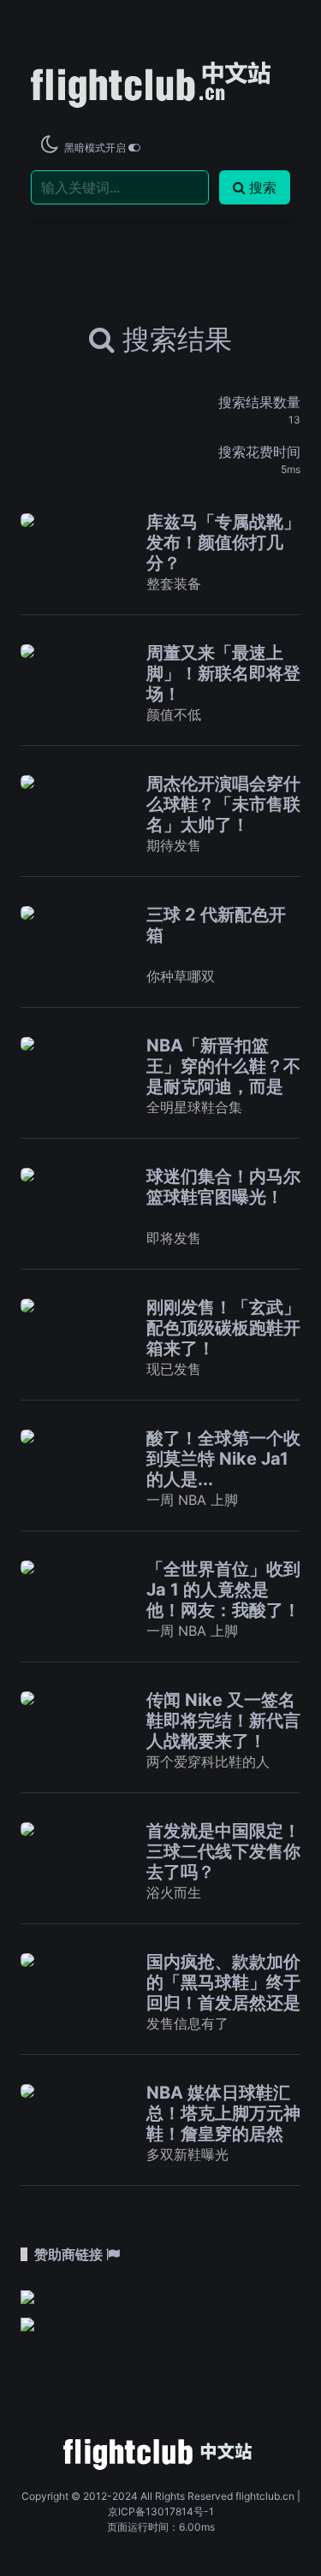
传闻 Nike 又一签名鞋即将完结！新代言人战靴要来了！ (223, 1720)
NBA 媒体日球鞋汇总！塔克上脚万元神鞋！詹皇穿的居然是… (223, 2123)
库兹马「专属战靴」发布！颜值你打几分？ (223, 542)
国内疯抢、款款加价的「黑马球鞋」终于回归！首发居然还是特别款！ (223, 1993)
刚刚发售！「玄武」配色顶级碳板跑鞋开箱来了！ (223, 1328)
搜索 (263, 187)
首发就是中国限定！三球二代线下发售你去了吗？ (223, 1851)
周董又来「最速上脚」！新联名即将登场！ (223, 673)
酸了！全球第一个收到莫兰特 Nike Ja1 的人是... (223, 1459)
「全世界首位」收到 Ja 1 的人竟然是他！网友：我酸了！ (223, 1590)
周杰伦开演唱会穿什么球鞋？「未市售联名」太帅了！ (223, 804)
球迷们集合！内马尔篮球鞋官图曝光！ (223, 1187)
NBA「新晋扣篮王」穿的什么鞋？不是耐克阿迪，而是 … (223, 1076)
